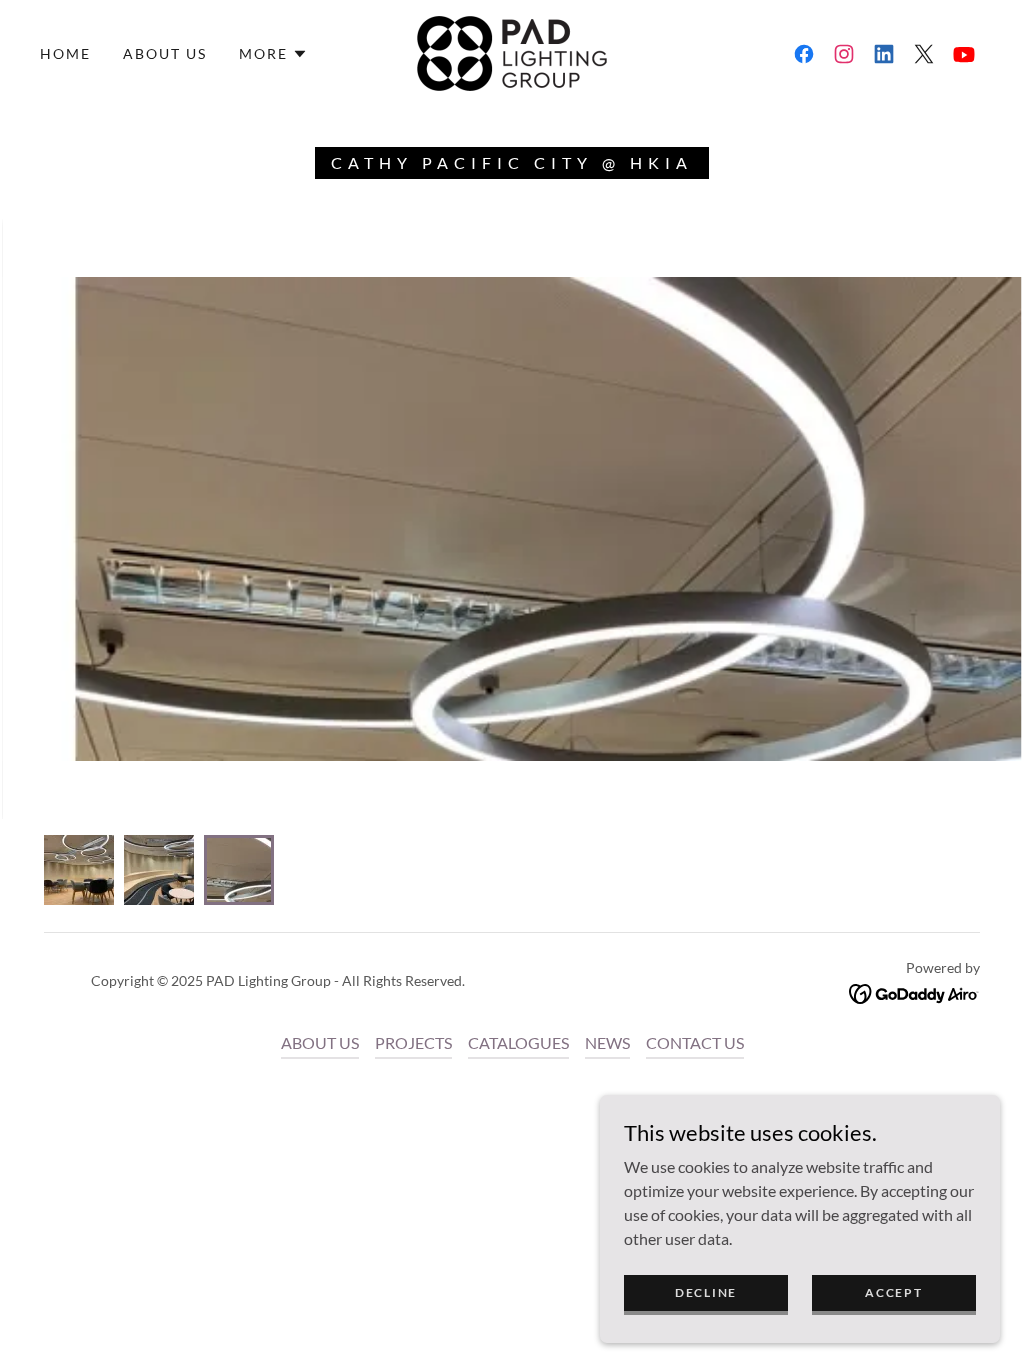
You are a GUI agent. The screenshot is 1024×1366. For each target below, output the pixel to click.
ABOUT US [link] (165, 53)
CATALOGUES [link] (518, 1042)
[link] (512, 51)
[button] (273, 54)
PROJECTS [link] (413, 1042)
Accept (893, 1292)
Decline (706, 1292)
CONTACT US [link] (695, 1042)
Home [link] (65, 53)
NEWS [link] (607, 1042)
